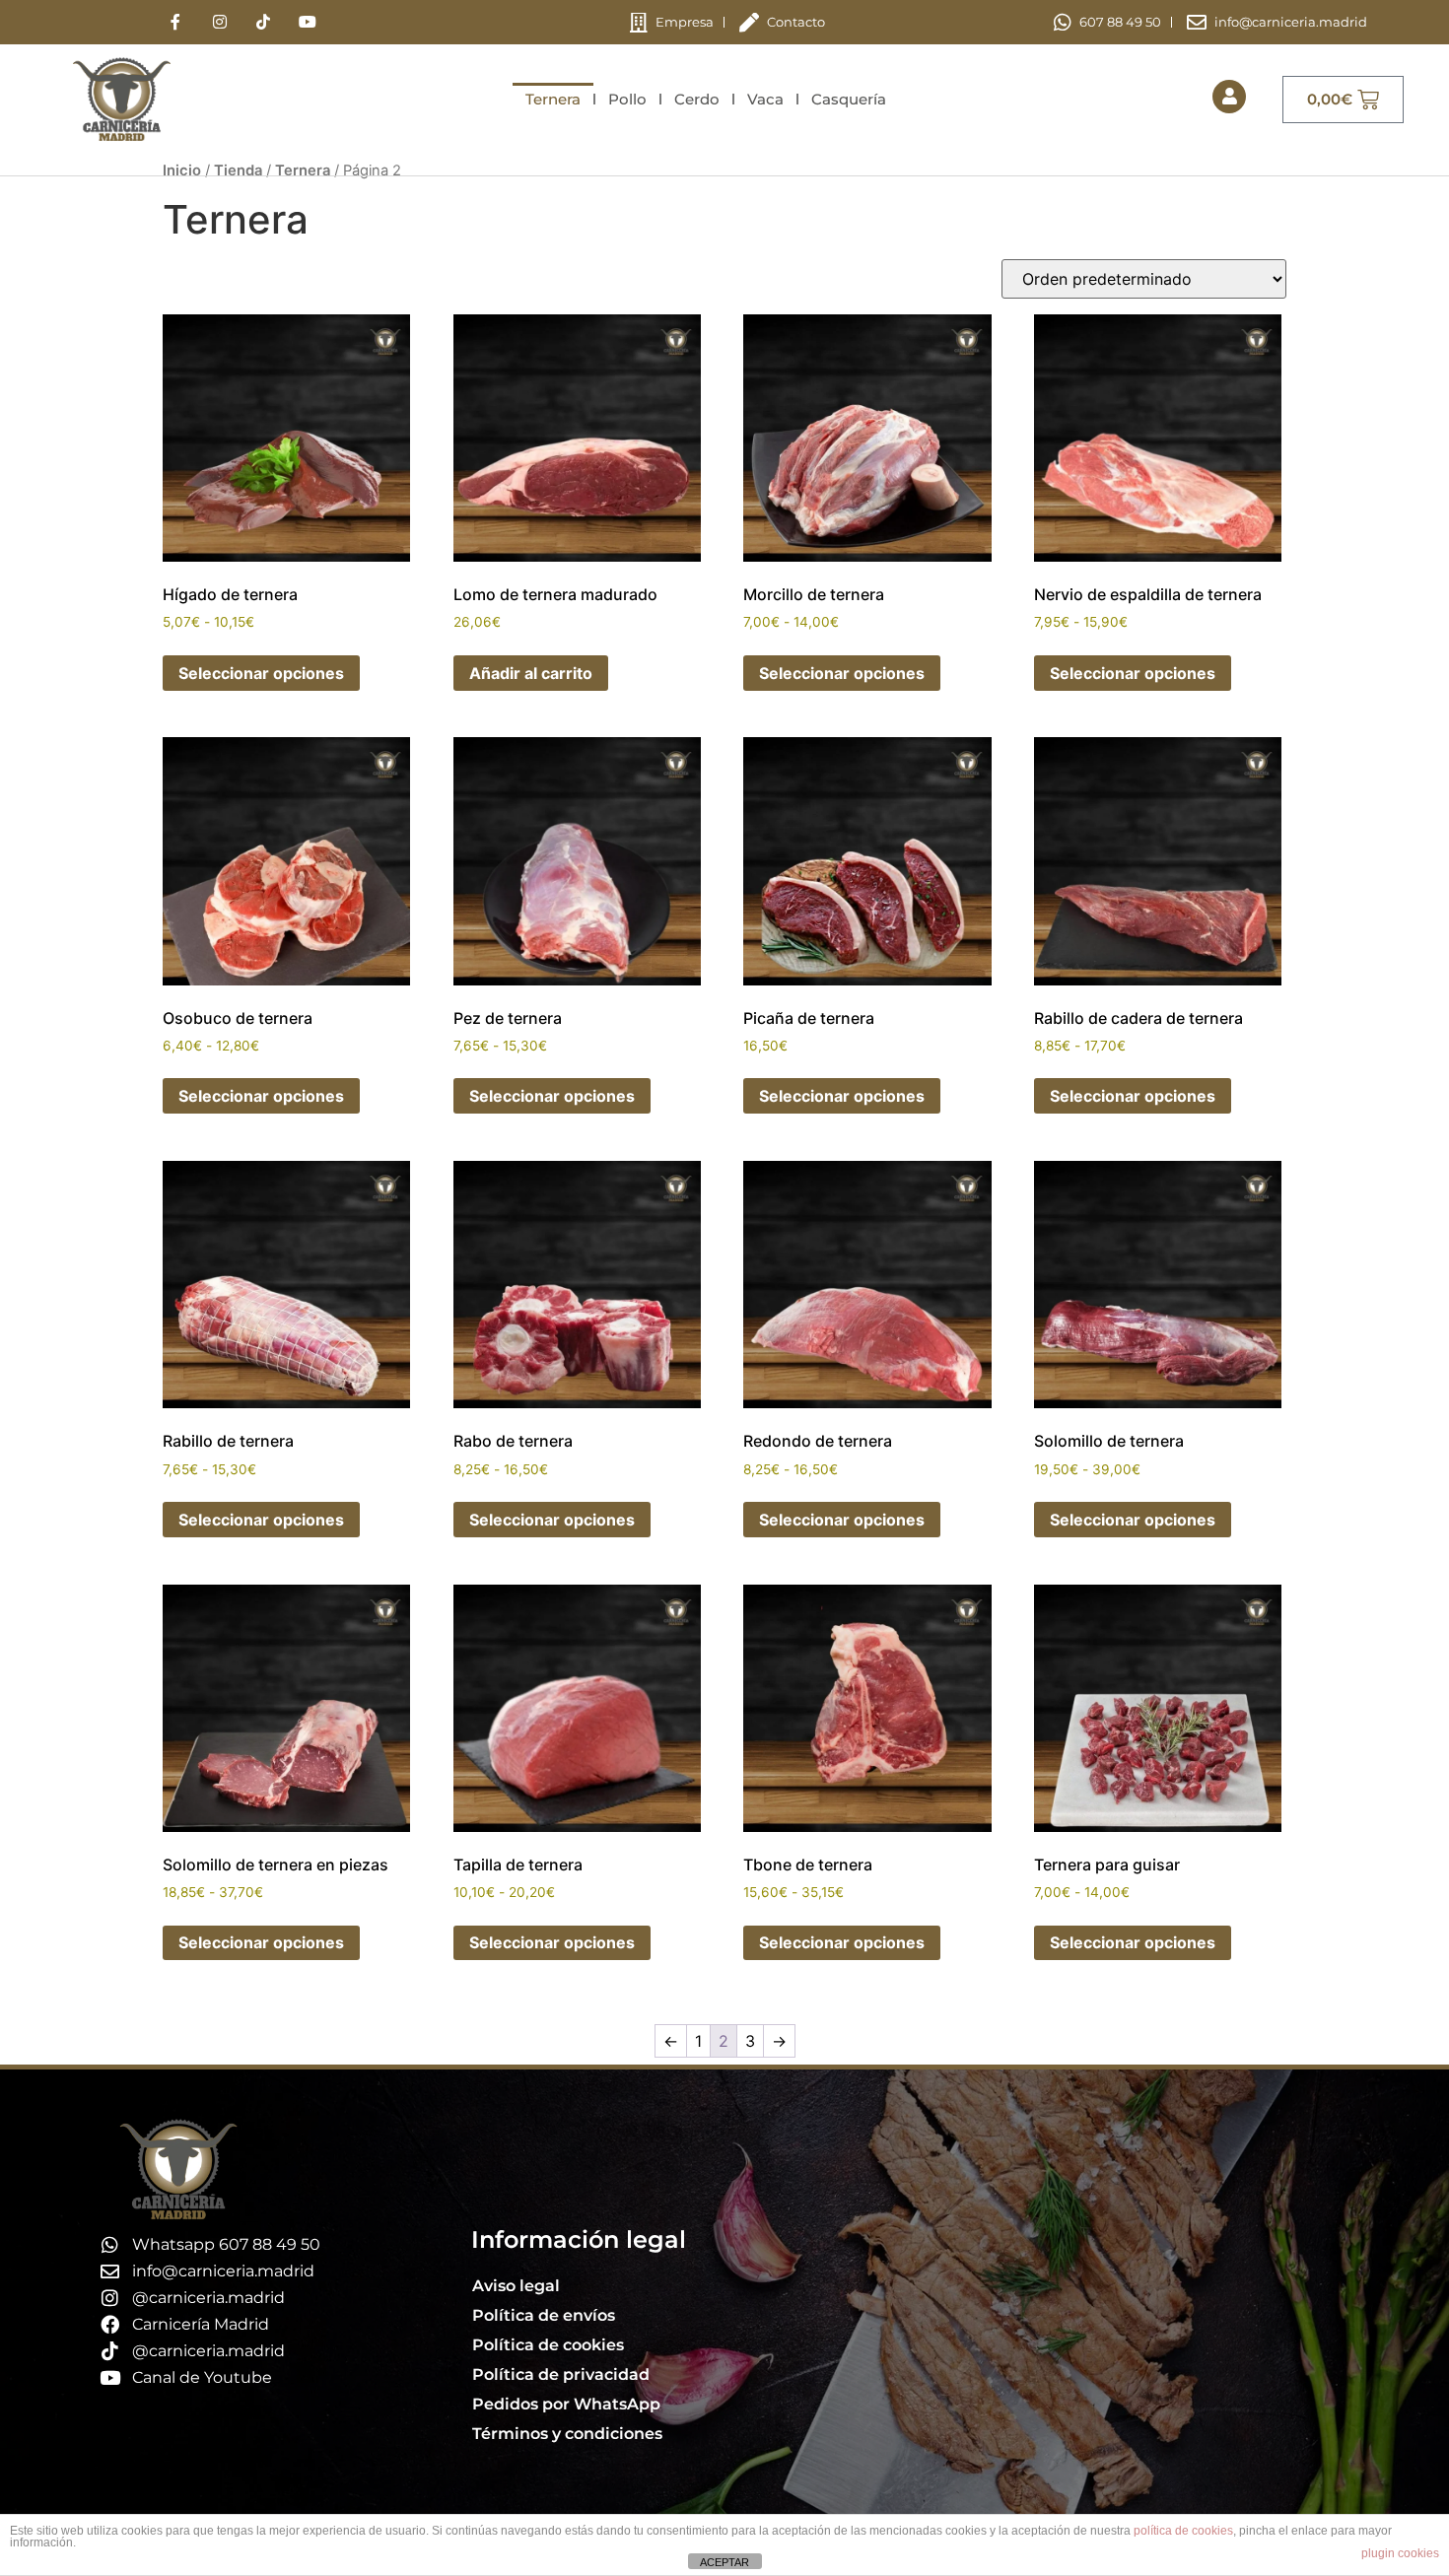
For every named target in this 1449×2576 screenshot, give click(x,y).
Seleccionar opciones (261, 673)
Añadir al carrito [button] (531, 673)
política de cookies (1183, 2531)
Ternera (553, 99)
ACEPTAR (724, 2562)
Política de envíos (544, 2315)
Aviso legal (516, 2286)
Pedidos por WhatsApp (566, 2404)
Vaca (765, 99)
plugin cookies (1400, 2553)
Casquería (849, 99)
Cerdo (697, 99)
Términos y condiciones (567, 2434)
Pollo (627, 99)
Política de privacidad (561, 2374)
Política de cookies (548, 2345)
